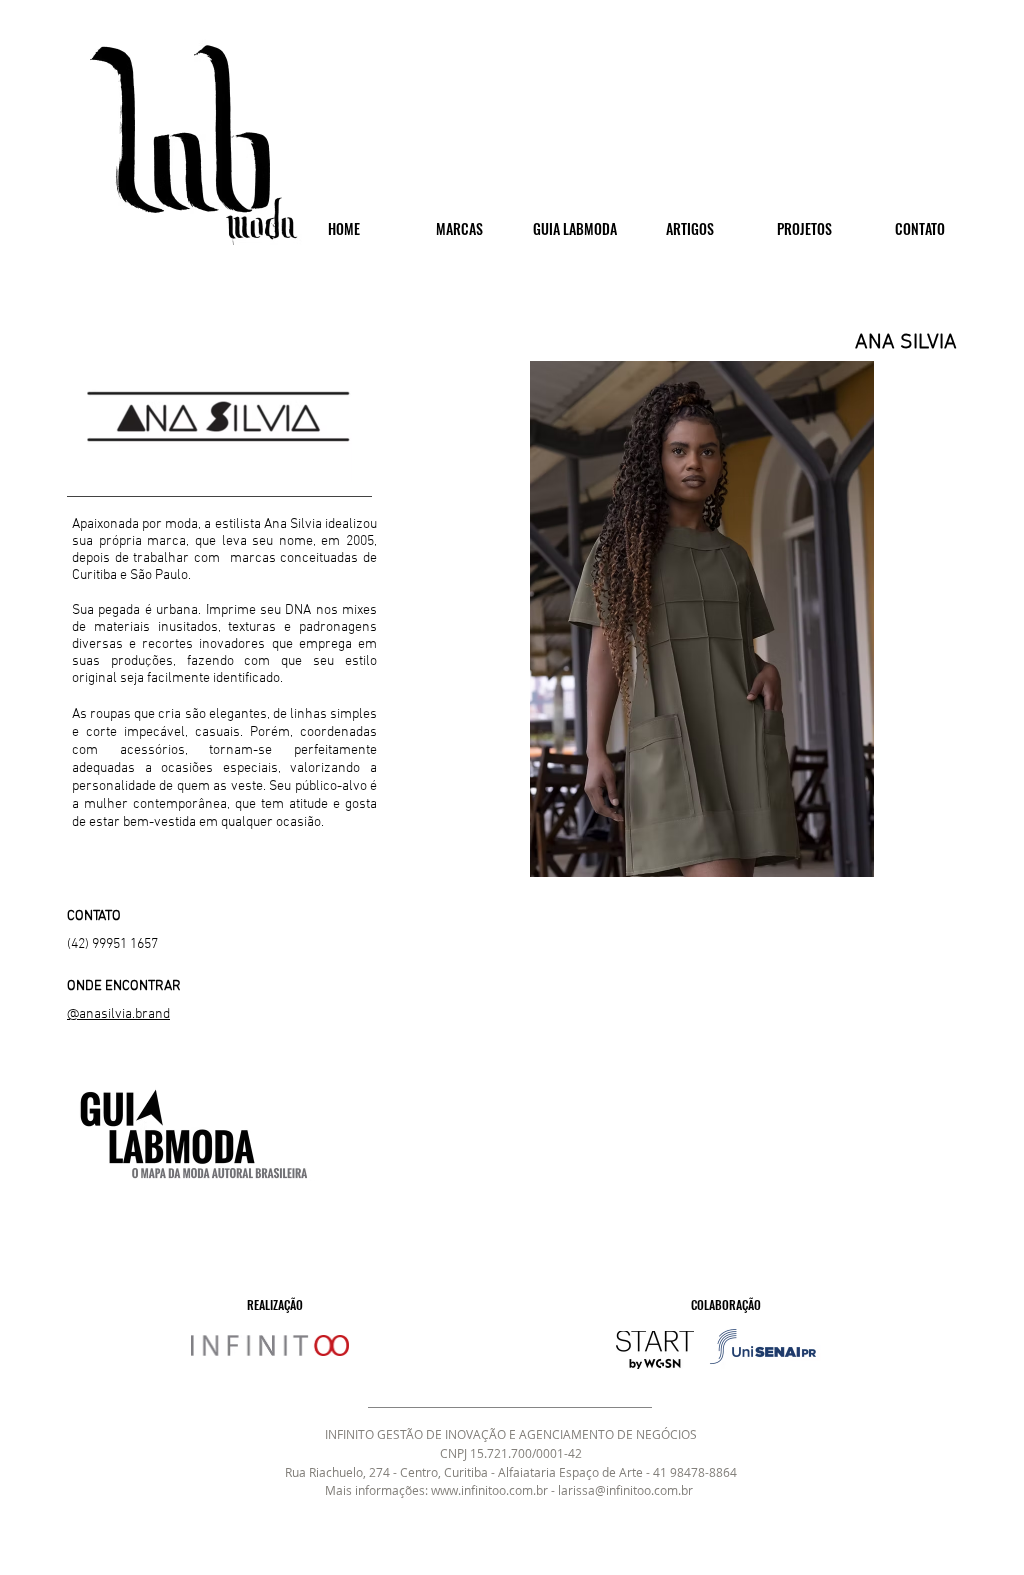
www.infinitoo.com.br (489, 1490)
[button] (701, 619)
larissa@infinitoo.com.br (625, 1490)
